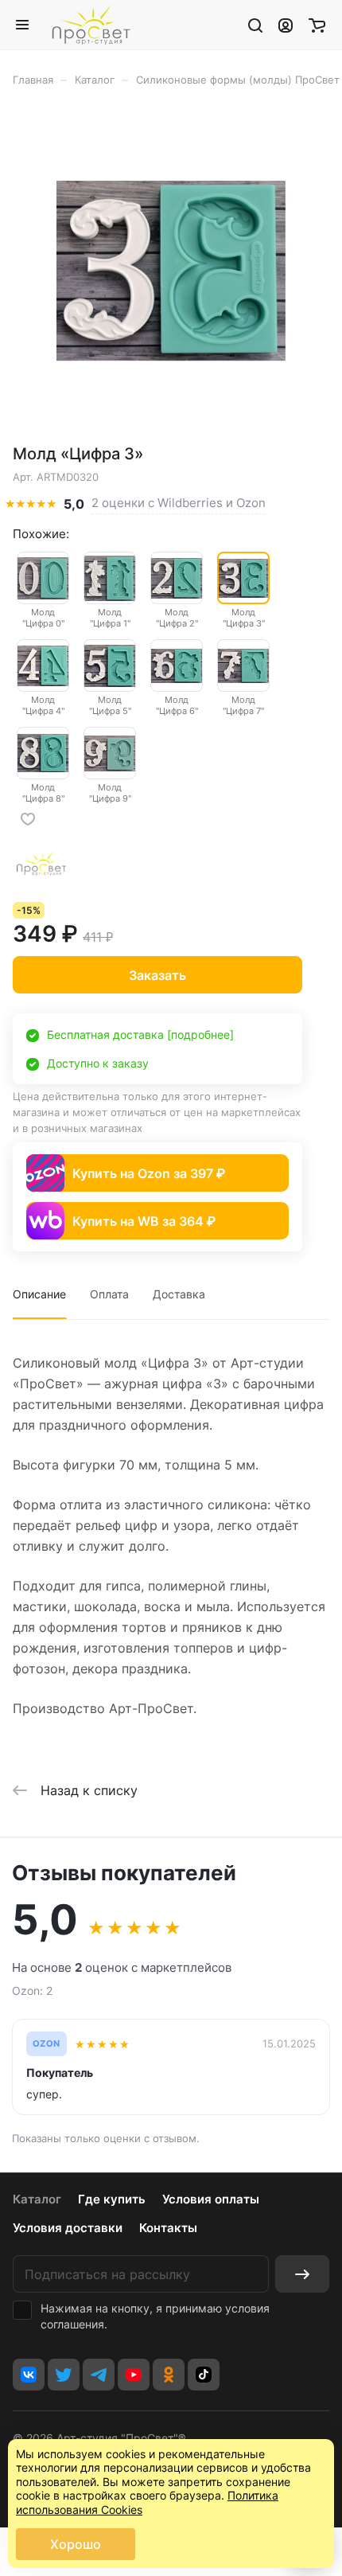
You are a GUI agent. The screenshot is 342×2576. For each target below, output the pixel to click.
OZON (47, 2044)
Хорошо (76, 2544)
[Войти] (286, 25)
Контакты (168, 2228)
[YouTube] (134, 2375)
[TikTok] (204, 2375)
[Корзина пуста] (317, 25)
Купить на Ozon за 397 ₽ (149, 1173)
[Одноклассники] (169, 2375)
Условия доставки (68, 2228)
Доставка (179, 1294)
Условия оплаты (211, 2199)
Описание (39, 1294)
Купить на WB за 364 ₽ (144, 1221)
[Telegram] (99, 2375)
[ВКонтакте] (29, 2375)
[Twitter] (64, 2375)
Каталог (37, 2199)
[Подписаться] (302, 2274)
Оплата (109, 1294)
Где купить (112, 2199)
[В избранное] (28, 819)
